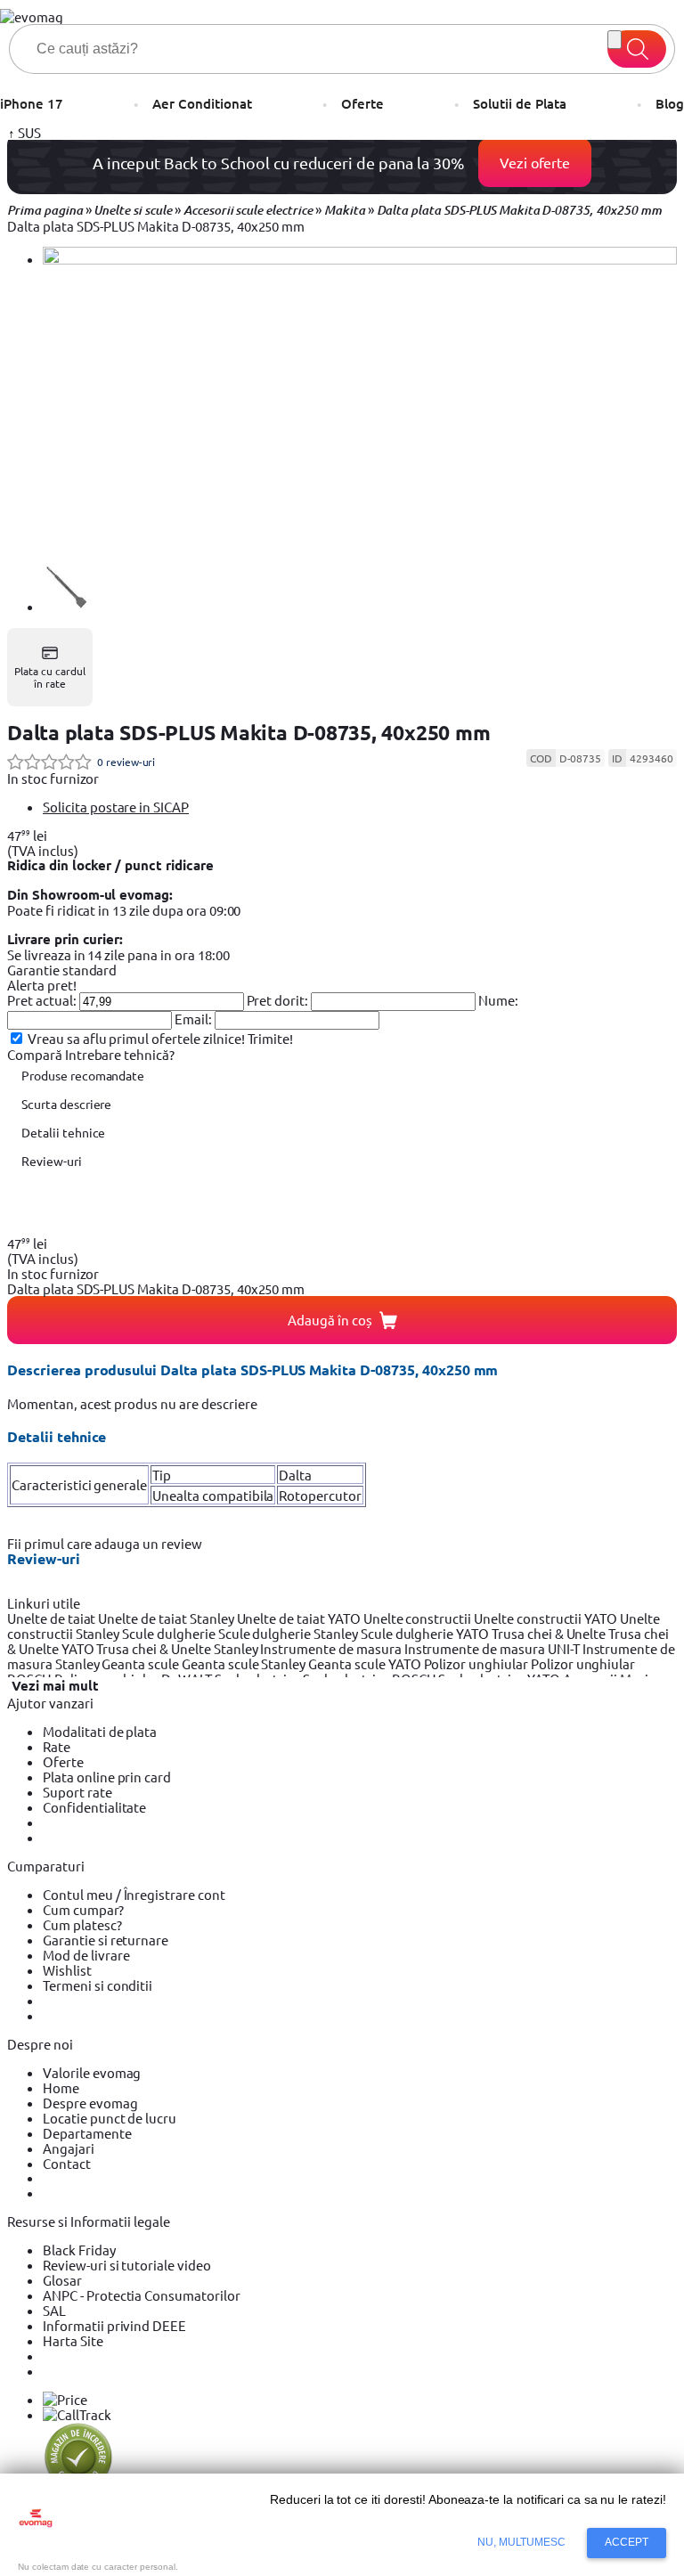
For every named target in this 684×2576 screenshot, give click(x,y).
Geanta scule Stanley (245, 1663)
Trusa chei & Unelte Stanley (178, 1648)
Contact (67, 2163)
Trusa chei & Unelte (550, 1633)
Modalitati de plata (100, 1731)
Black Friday (79, 2250)
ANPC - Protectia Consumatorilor (142, 2295)
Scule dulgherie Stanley (289, 1633)
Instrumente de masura (332, 1648)
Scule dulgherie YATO (426, 1633)
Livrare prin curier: (65, 939)
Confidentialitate (94, 1807)
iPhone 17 (32, 104)
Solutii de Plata (519, 104)
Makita (345, 210)
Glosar (62, 2280)
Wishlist (67, 1970)
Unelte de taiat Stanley (167, 1618)
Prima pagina (45, 210)
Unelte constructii (419, 1618)
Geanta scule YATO (366, 1663)
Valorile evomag (92, 2072)
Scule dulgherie (170, 1633)
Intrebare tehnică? (120, 1054)
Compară (36, 1054)
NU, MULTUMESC (522, 2542)
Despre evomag (90, 2103)
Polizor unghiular (477, 1663)
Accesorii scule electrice (248, 210)
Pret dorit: (278, 1000)
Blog (670, 104)
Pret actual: (42, 1000)
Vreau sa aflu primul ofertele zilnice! (136, 1038)
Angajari (69, 2148)
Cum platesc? (82, 1924)
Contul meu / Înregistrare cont (134, 1894)
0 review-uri (126, 762)
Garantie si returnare (106, 1940)
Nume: (498, 1000)
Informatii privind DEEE (114, 2325)
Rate (57, 1746)
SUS (28, 132)
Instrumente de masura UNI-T (493, 1648)
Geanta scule (142, 1663)
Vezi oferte (535, 162)
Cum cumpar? (83, 1909)
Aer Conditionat (202, 104)
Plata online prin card (107, 1777)
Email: (193, 1019)
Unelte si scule (132, 210)
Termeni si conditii (98, 1985)
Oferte (362, 104)
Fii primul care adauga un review (105, 1543)
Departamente (87, 2133)
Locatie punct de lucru (110, 2118)
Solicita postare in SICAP (116, 807)
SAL (54, 2310)
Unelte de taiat (53, 1618)
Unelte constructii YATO (547, 1618)
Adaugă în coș (330, 1320)
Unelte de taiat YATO (300, 1618)
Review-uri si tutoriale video (127, 2265)
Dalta (295, 1475)
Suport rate (77, 1792)
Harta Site (73, 2340)
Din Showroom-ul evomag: (90, 894)
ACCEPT (627, 2542)
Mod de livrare (86, 1955)
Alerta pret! (42, 985)
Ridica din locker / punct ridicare (110, 865)
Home (61, 2087)
